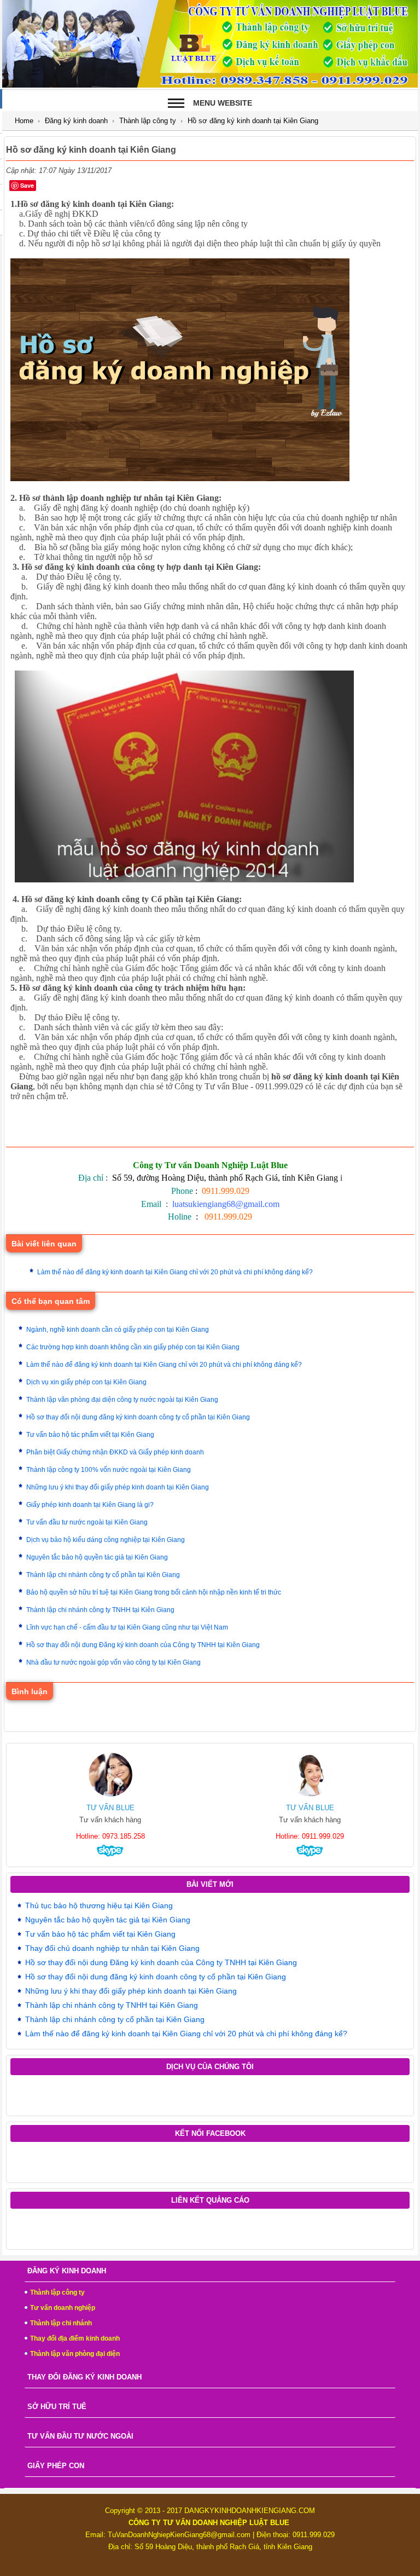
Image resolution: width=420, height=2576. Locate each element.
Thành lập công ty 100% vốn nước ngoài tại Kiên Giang (109, 1470)
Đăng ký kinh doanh (76, 121)
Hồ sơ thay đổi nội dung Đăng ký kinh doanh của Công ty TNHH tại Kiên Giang (143, 1645)
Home (24, 121)
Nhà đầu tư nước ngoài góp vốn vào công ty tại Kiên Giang (113, 1662)
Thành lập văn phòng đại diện (75, 2354)
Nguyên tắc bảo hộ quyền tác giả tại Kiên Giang (97, 1557)
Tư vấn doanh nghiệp (63, 2308)
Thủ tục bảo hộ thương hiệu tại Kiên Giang (99, 1905)
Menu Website (223, 103)
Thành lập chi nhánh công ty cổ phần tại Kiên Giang (103, 1575)
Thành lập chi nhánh (61, 2323)
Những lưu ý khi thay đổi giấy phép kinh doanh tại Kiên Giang (118, 1487)
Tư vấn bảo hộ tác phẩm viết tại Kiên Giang (90, 1435)
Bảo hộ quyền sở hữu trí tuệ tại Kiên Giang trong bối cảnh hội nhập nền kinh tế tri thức (154, 1592)
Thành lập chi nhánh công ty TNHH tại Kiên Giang (100, 1610)
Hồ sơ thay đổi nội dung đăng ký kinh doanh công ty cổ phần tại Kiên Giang (138, 1417)
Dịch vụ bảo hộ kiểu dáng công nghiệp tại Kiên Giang (106, 1540)
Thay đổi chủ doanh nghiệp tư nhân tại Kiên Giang (112, 1948)
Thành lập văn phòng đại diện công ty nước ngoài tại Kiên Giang (122, 1400)
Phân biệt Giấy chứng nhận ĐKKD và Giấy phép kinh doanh (115, 1452)
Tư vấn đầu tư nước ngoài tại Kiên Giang (87, 1522)
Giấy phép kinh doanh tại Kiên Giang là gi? (90, 1505)
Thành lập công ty (148, 121)
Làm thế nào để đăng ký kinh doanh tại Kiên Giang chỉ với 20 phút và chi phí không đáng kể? (175, 1272)
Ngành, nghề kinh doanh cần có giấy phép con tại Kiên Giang (118, 1330)
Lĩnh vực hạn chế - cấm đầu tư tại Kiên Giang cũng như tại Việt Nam (127, 1627)
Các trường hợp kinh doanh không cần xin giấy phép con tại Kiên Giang (133, 1347)
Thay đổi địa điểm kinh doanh (75, 2338)
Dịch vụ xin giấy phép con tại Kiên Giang (86, 1382)
